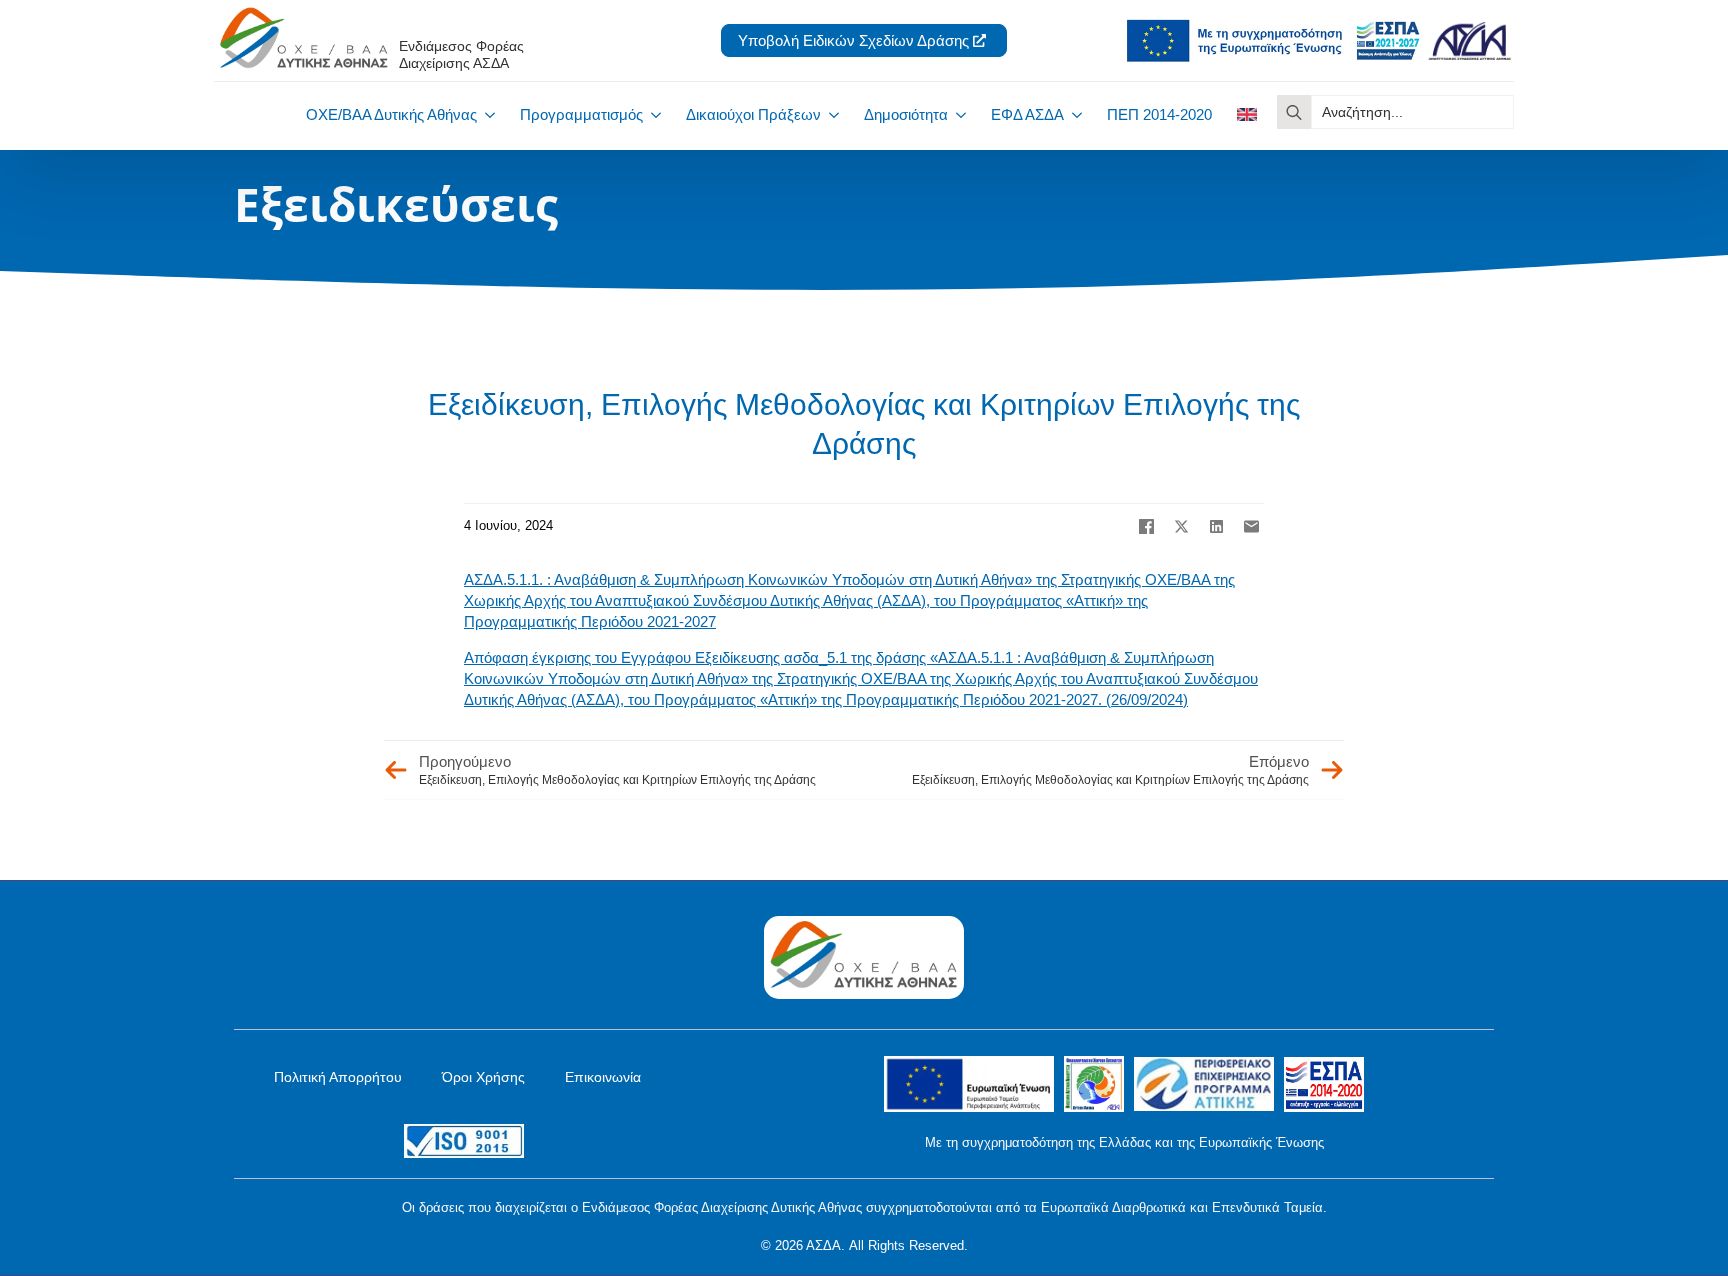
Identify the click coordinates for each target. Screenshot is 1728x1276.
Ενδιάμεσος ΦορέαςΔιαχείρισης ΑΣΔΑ (461, 54)
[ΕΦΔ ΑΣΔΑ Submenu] (1073, 114)
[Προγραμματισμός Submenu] (652, 114)
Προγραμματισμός (581, 114)
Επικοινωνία (603, 1077)
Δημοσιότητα (906, 114)
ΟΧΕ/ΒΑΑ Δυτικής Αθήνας (391, 114)
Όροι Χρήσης (483, 1077)
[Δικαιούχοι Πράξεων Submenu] (830, 114)
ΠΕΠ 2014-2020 (1159, 114)
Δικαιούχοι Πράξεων (753, 114)
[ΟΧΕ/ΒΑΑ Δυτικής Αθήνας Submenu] (486, 114)
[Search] (1294, 112)
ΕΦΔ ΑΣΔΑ (1027, 114)
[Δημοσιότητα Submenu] (957, 114)
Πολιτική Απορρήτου (338, 1077)
